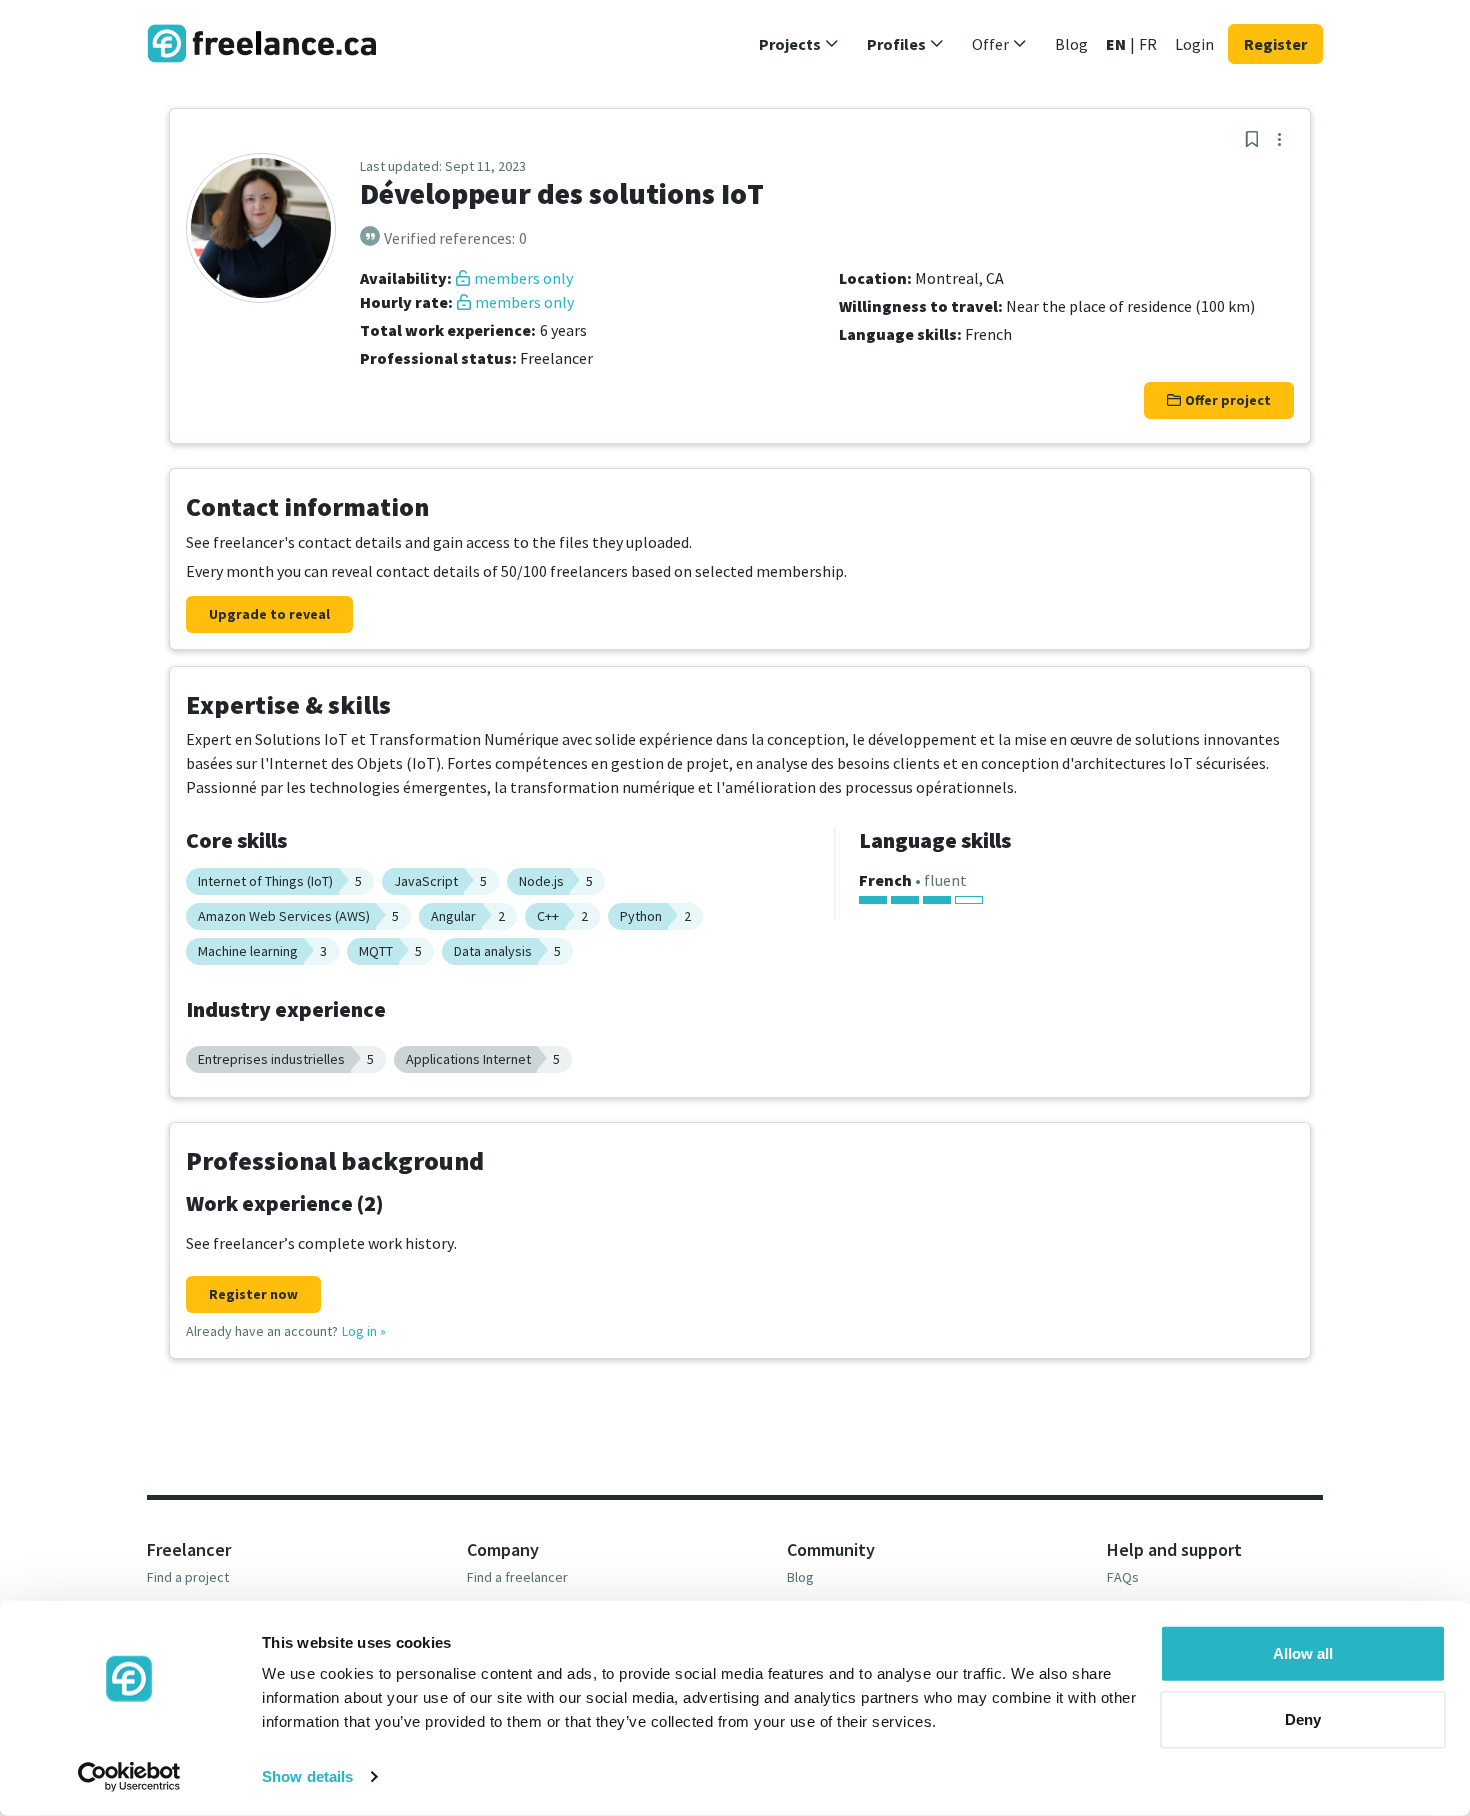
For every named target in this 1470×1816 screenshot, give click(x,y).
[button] (799, 44)
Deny (1303, 1718)
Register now (253, 1294)
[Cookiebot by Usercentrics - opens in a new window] (129, 1777)
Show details (307, 1776)
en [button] (1116, 44)
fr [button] (1148, 44)
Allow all (1303, 1653)
